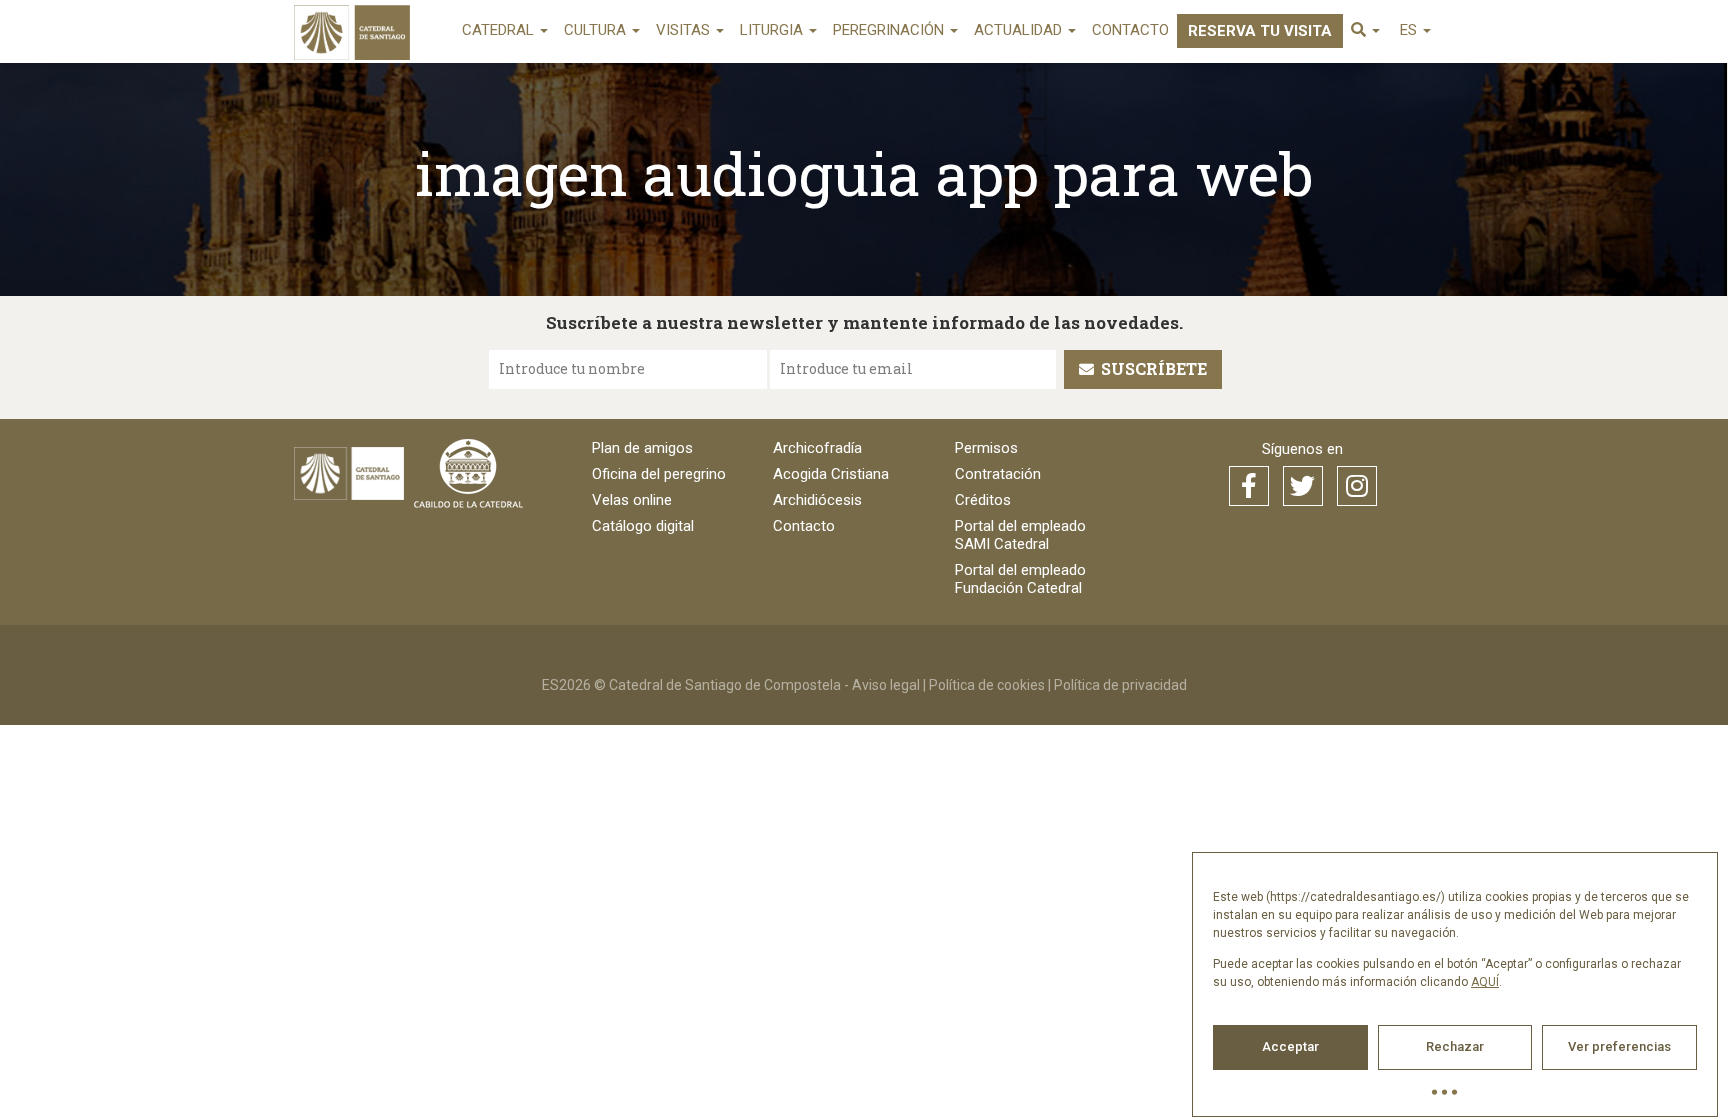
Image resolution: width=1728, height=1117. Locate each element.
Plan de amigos (642, 448)
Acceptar (1290, 1046)
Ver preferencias (1619, 1046)
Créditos (983, 500)
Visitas (685, 30)
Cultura (597, 30)
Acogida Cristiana (831, 474)
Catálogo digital (643, 526)
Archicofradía (817, 448)
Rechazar (1455, 1046)
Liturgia (773, 30)
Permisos (986, 448)
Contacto (1130, 30)
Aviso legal (886, 685)
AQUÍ (1485, 982)
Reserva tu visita (1260, 31)
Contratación (998, 474)
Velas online (632, 500)
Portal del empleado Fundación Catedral (1020, 579)
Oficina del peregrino (659, 474)
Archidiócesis (817, 500)
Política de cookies (987, 685)
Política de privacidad (1120, 685)
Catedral (500, 30)
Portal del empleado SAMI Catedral (1020, 535)
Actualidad (1020, 30)
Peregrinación (890, 30)
